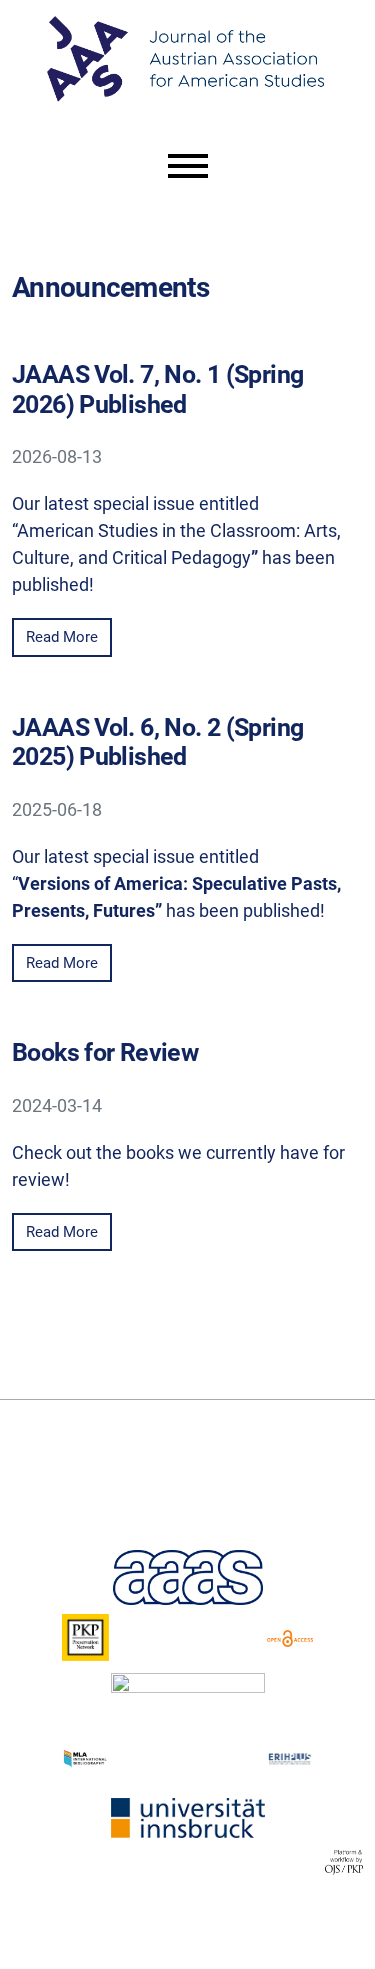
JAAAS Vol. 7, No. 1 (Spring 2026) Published (157, 389)
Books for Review (105, 1052)
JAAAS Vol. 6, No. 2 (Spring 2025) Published (157, 742)
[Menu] (188, 166)
